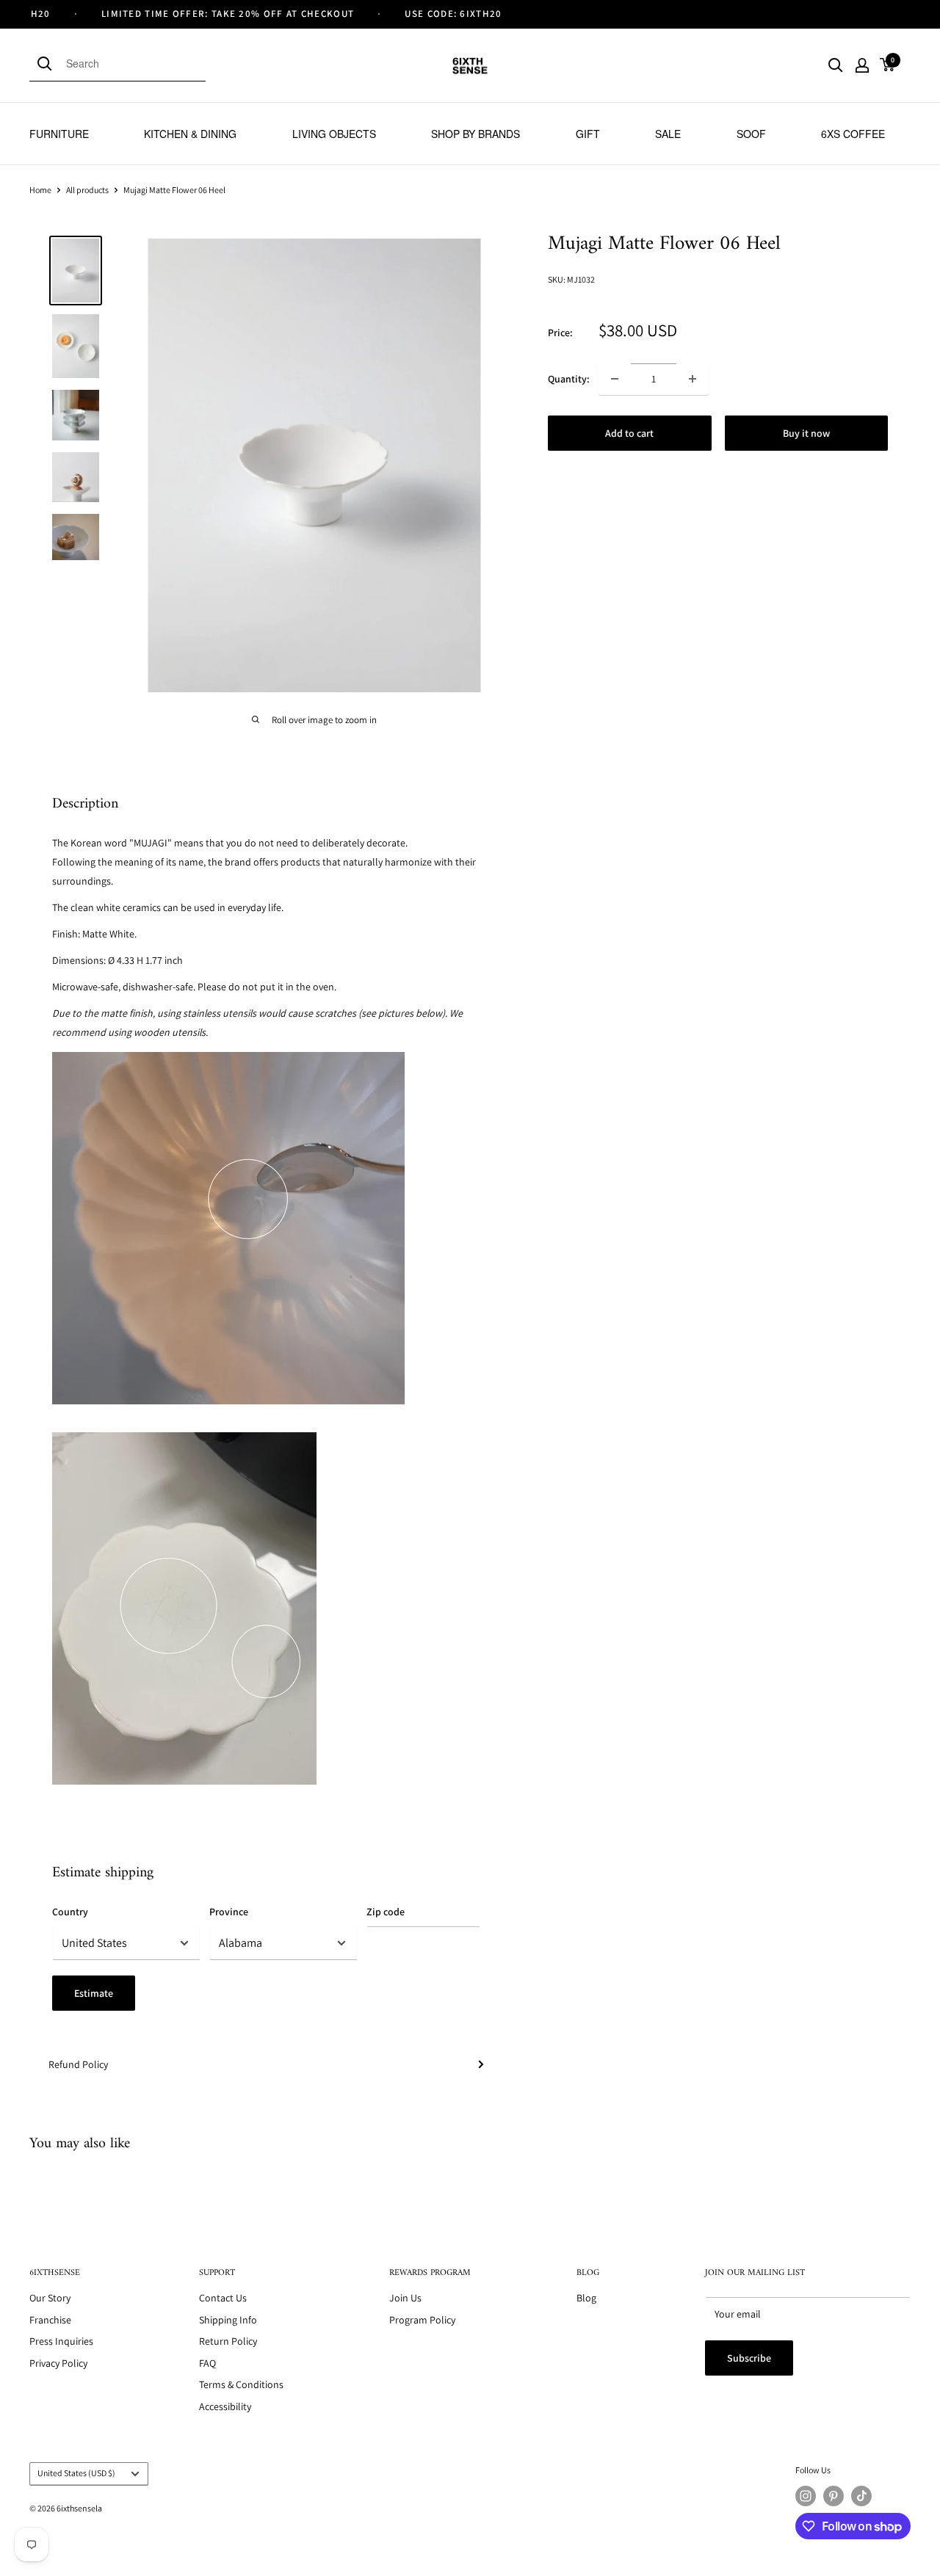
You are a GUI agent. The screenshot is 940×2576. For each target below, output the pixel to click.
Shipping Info (228, 2320)
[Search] (48, 63)
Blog (586, 2298)
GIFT (588, 134)
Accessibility (225, 2406)
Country (70, 1912)
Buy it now (806, 433)
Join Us (405, 2298)
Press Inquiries (61, 2341)
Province (229, 1912)
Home (40, 190)
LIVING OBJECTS (334, 134)
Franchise (50, 2320)
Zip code (386, 1912)
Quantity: (569, 379)
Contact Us (223, 2298)
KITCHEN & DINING (190, 134)
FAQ (207, 2363)
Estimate (94, 1993)
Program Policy (422, 2320)
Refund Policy (78, 2064)
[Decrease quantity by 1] (615, 379)
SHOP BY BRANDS (476, 134)
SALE (668, 134)
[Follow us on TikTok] (861, 2496)
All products (87, 190)
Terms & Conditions (241, 2384)
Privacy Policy (58, 2363)
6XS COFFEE (853, 134)
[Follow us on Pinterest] (834, 2496)
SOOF (751, 134)
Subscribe (749, 2358)
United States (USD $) (76, 2473)
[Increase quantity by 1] (693, 379)
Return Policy (228, 2341)
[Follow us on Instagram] (806, 2496)
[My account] (862, 65)
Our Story (50, 2298)
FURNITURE (59, 134)
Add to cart (629, 433)
